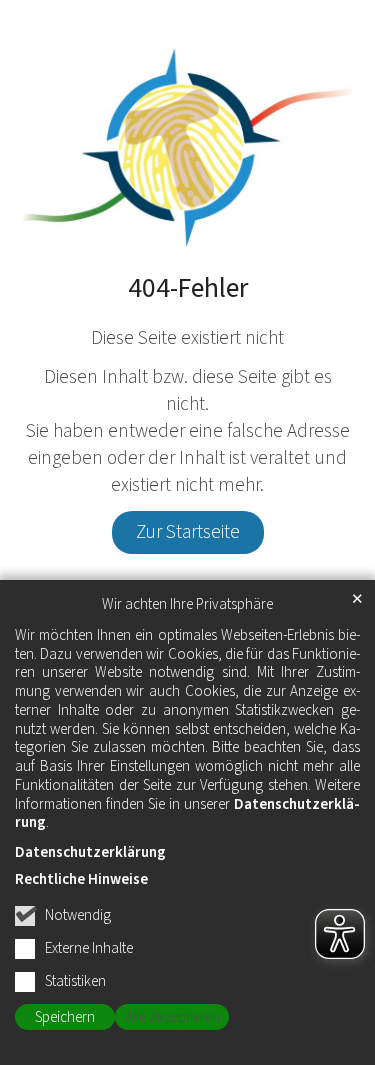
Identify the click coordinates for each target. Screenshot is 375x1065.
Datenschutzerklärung (90, 852)
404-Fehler (188, 289)
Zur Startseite (188, 532)
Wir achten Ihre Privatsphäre (187, 605)
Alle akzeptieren (172, 1017)
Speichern (65, 1017)
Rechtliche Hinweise (81, 879)
